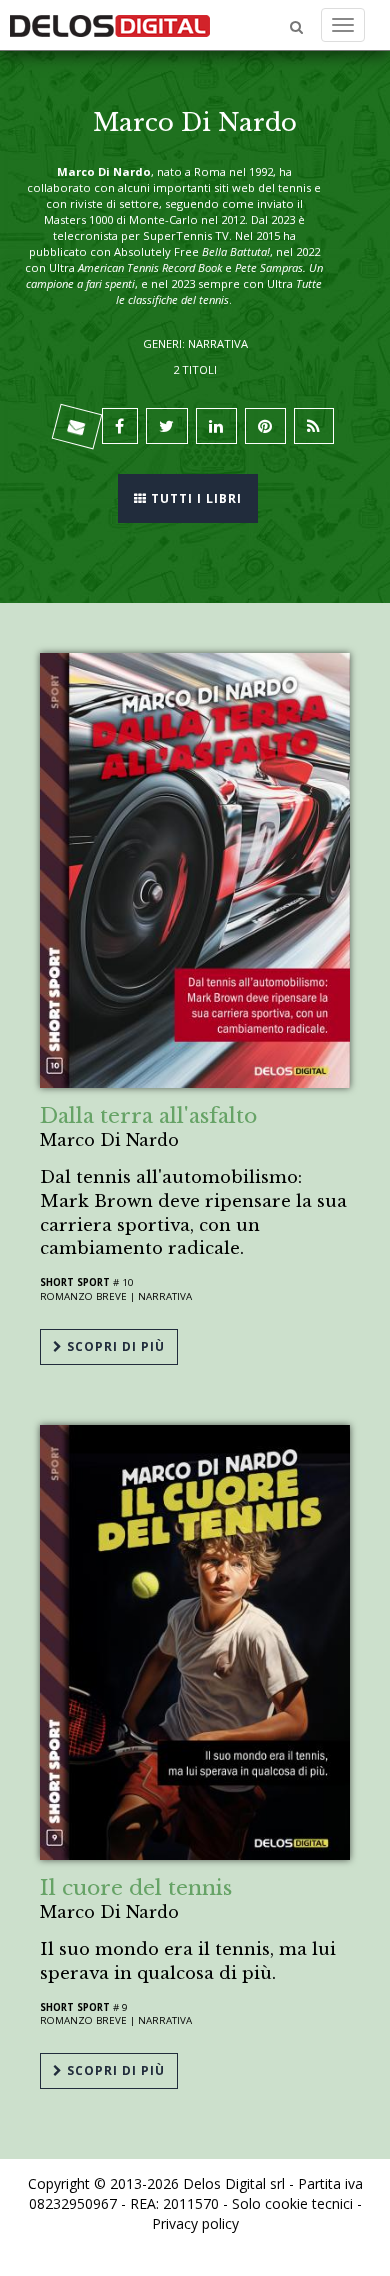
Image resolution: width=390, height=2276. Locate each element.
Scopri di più (114, 1346)
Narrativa (165, 1296)
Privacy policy (195, 2223)
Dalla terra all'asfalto (148, 1116)
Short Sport (75, 1282)
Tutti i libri (194, 498)
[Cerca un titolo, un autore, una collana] (296, 27)
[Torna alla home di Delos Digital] (110, 25)
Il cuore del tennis (136, 1888)
